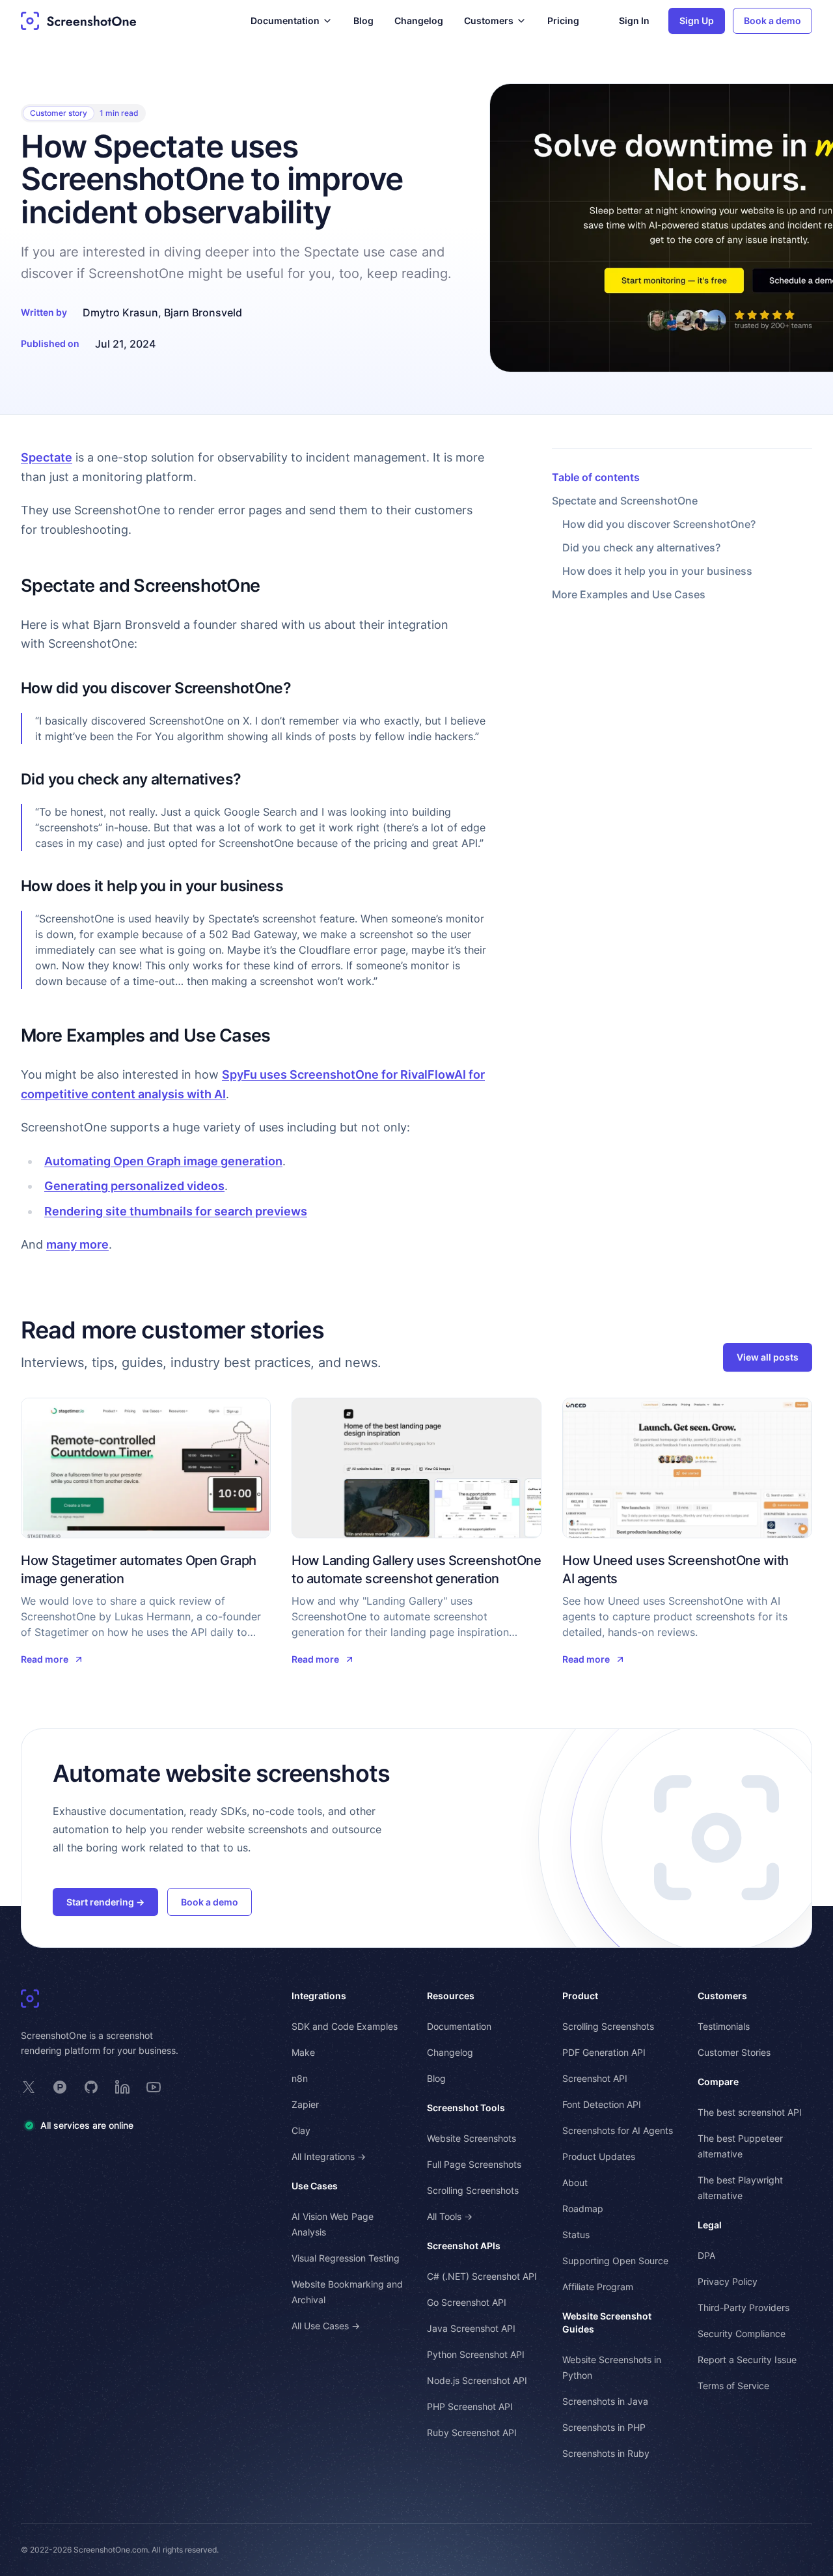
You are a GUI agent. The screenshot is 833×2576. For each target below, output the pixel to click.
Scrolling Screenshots (473, 2190)
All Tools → (450, 2216)
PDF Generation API (604, 2052)
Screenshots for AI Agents (618, 2130)
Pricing (563, 21)
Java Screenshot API (471, 2328)
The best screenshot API (750, 2112)
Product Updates (599, 2156)
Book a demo (772, 21)
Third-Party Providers (744, 2307)
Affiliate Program (598, 2287)
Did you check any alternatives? (641, 547)
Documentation (459, 2026)
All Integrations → (329, 2156)
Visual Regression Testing (346, 2258)
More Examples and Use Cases (629, 594)
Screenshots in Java (605, 2401)
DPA (706, 2255)
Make (303, 2052)
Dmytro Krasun (120, 312)
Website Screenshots (471, 2138)
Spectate (47, 457)
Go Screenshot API (467, 2302)
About (575, 2182)
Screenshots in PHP (604, 2427)
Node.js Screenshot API (477, 2380)
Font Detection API (602, 2104)
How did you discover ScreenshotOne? (659, 524)
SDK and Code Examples (345, 2026)
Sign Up (697, 21)
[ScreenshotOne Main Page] (79, 21)
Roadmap (583, 2209)
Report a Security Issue (747, 2360)
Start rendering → (105, 1902)
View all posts (768, 1357)
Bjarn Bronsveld (203, 312)
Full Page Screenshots (474, 2164)
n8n (300, 2078)
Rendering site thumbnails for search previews (176, 1211)
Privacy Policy (728, 2281)
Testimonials (724, 2026)
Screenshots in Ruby (606, 2453)
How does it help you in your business (657, 571)
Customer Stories (734, 2052)
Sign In (634, 21)
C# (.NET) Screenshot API (482, 2276)
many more (77, 1244)
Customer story (59, 113)
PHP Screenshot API (470, 2406)
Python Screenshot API (476, 2354)
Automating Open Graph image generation (163, 1161)
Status (576, 2235)
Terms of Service (733, 2386)
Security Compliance (742, 2334)
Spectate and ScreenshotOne (625, 501)
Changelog (419, 21)
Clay (301, 2130)
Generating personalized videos (134, 1186)
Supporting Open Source (615, 2261)
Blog (363, 21)
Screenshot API (595, 2078)
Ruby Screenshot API (472, 2432)
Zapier (305, 2104)
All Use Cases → (326, 2326)
